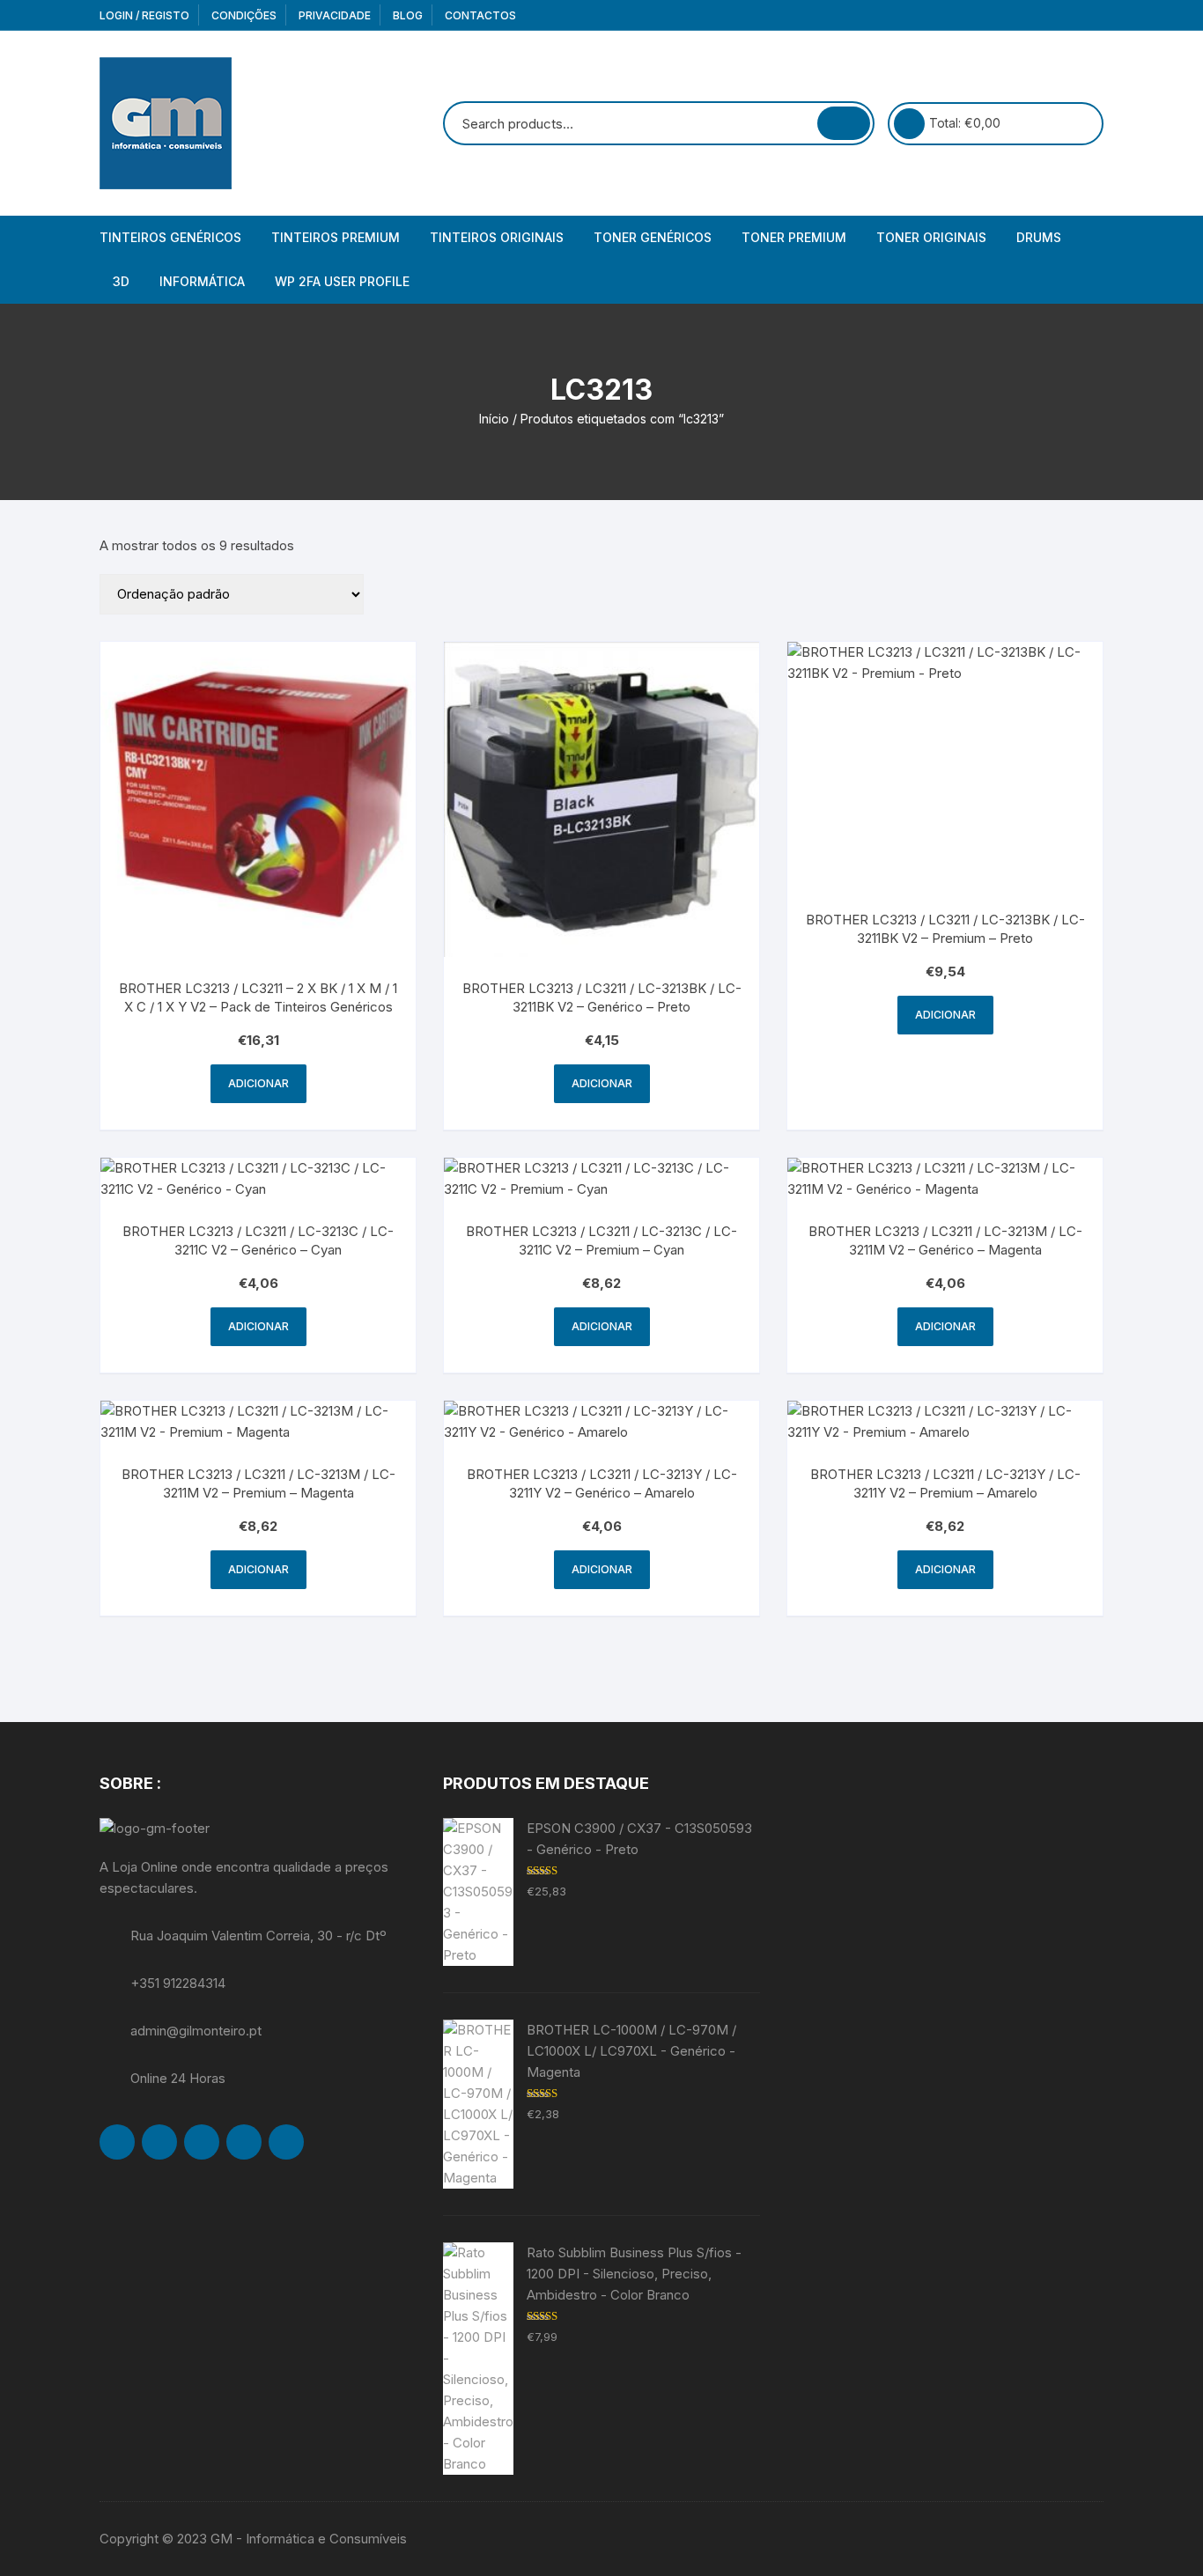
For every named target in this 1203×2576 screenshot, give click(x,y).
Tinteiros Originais (497, 237)
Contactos (480, 15)
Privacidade (335, 15)
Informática (202, 281)
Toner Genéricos (653, 237)
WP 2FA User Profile (342, 281)
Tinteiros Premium (336, 237)
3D (121, 281)
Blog (408, 15)
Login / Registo (144, 15)
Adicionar (258, 1083)
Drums (1039, 237)
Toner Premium (794, 237)
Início (494, 419)
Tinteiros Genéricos (170, 237)
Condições (244, 15)
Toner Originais (931, 237)
